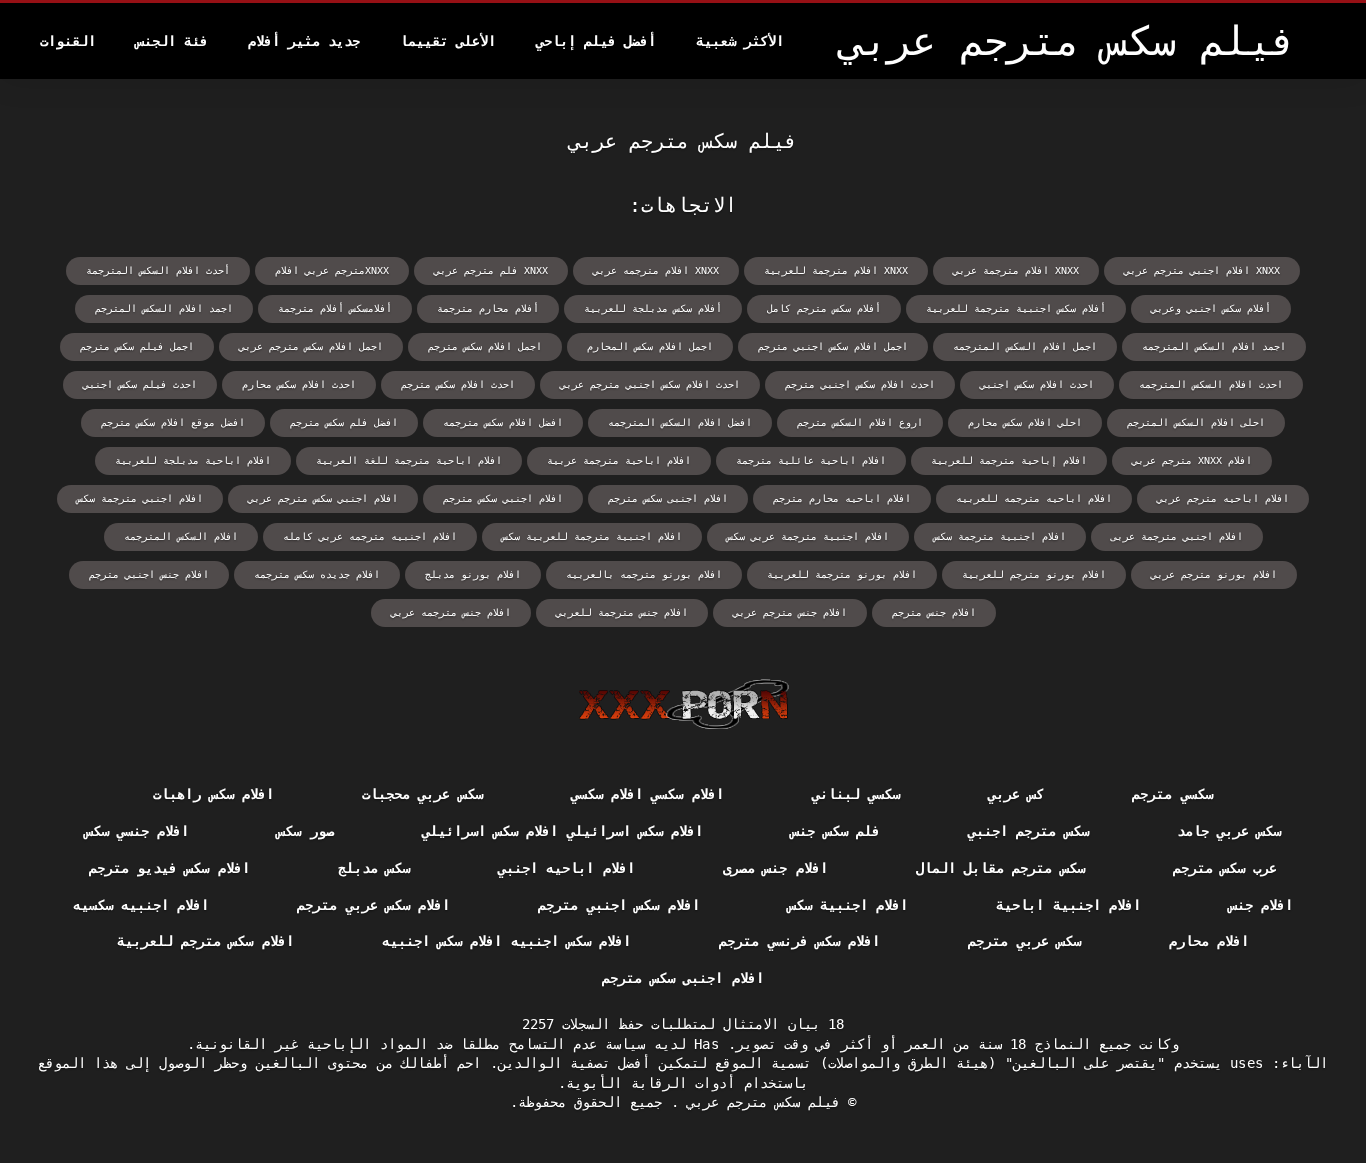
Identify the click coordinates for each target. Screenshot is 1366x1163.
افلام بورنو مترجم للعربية (1034, 574)
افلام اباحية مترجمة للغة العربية (409, 460)
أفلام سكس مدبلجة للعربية (653, 308)
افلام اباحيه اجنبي (566, 868)
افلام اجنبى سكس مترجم (668, 498)
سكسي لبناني (856, 794)
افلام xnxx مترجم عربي (1192, 460)
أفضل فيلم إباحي (596, 41)
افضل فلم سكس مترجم (344, 422)
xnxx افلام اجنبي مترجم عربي (1202, 270)
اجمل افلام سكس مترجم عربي (311, 346)
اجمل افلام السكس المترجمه (1025, 346)
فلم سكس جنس (835, 831)
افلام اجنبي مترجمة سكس (140, 498)
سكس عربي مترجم (1024, 941)
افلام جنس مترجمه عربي (451, 612)
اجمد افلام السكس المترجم (164, 308)
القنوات (68, 41)
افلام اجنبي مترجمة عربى (1177, 536)
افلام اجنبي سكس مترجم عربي (323, 498)
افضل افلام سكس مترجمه (503, 422)
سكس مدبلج (374, 868)
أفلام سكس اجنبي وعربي (1211, 308)
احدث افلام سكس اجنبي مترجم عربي (650, 384)
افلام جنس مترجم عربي (790, 612)
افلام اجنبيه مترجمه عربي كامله (370, 536)
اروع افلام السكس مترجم (860, 422)
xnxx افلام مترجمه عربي (656, 270)
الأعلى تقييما (448, 41)
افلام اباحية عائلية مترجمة (811, 460)
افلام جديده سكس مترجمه (317, 574)
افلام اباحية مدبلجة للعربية (193, 460)
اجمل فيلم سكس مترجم (137, 346)
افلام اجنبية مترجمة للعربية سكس (592, 536)
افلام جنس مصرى (775, 868)
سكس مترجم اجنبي (1028, 831)
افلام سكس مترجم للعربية (205, 941)
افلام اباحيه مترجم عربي (1223, 498)
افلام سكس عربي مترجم (373, 905)
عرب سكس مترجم (1225, 868)
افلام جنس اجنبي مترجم (149, 574)
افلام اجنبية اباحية (1068, 905)
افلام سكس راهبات (213, 794)
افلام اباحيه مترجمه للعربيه (1034, 498)
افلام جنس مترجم (934, 612)
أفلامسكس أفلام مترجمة (335, 308)
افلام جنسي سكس (137, 831)
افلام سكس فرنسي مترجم (799, 941)
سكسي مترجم (1172, 794)
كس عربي (1016, 794)
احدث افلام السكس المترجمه (1211, 384)
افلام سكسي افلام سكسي (647, 794)
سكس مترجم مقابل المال (1000, 868)
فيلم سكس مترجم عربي (759, 1102)
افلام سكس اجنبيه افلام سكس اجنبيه (507, 941)
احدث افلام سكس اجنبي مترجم (860, 384)
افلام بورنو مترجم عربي (1214, 574)
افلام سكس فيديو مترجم (169, 868)
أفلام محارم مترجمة (488, 308)
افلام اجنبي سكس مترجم (503, 498)
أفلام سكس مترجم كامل (824, 308)
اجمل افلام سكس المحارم (650, 346)
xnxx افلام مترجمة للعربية (836, 270)
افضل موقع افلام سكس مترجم (173, 422)
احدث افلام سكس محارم (299, 384)
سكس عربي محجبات (422, 794)
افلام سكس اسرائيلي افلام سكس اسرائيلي (563, 831)
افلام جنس (1261, 905)
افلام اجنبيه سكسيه (141, 905)
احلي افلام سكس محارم (1025, 422)
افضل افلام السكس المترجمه (680, 422)
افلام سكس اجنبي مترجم (618, 905)
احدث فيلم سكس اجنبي (140, 384)
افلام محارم (1209, 941)
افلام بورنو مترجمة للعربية (842, 574)
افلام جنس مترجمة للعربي (622, 612)
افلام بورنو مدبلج (473, 574)
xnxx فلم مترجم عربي (491, 270)
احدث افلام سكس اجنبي (1037, 384)
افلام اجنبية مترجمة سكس (1000, 536)
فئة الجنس (172, 41)
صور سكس (305, 831)
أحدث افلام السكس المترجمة (158, 270)
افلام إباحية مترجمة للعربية (1009, 460)
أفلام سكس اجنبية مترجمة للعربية (1016, 308)
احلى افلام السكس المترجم (1196, 422)
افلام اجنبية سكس (848, 905)
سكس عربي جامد (1229, 831)
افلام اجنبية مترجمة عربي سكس (808, 536)
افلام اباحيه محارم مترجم (842, 498)
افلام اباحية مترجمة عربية (619, 460)
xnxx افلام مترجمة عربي (1016, 270)
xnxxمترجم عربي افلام (332, 270)
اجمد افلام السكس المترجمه (1214, 346)
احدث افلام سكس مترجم (458, 384)
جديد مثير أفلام (304, 41)
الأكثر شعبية (740, 41)
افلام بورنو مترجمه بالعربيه (644, 574)
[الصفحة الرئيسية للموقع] (683, 704)
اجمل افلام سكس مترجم (485, 346)
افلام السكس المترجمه (181, 536)
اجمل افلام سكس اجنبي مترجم (833, 346)
